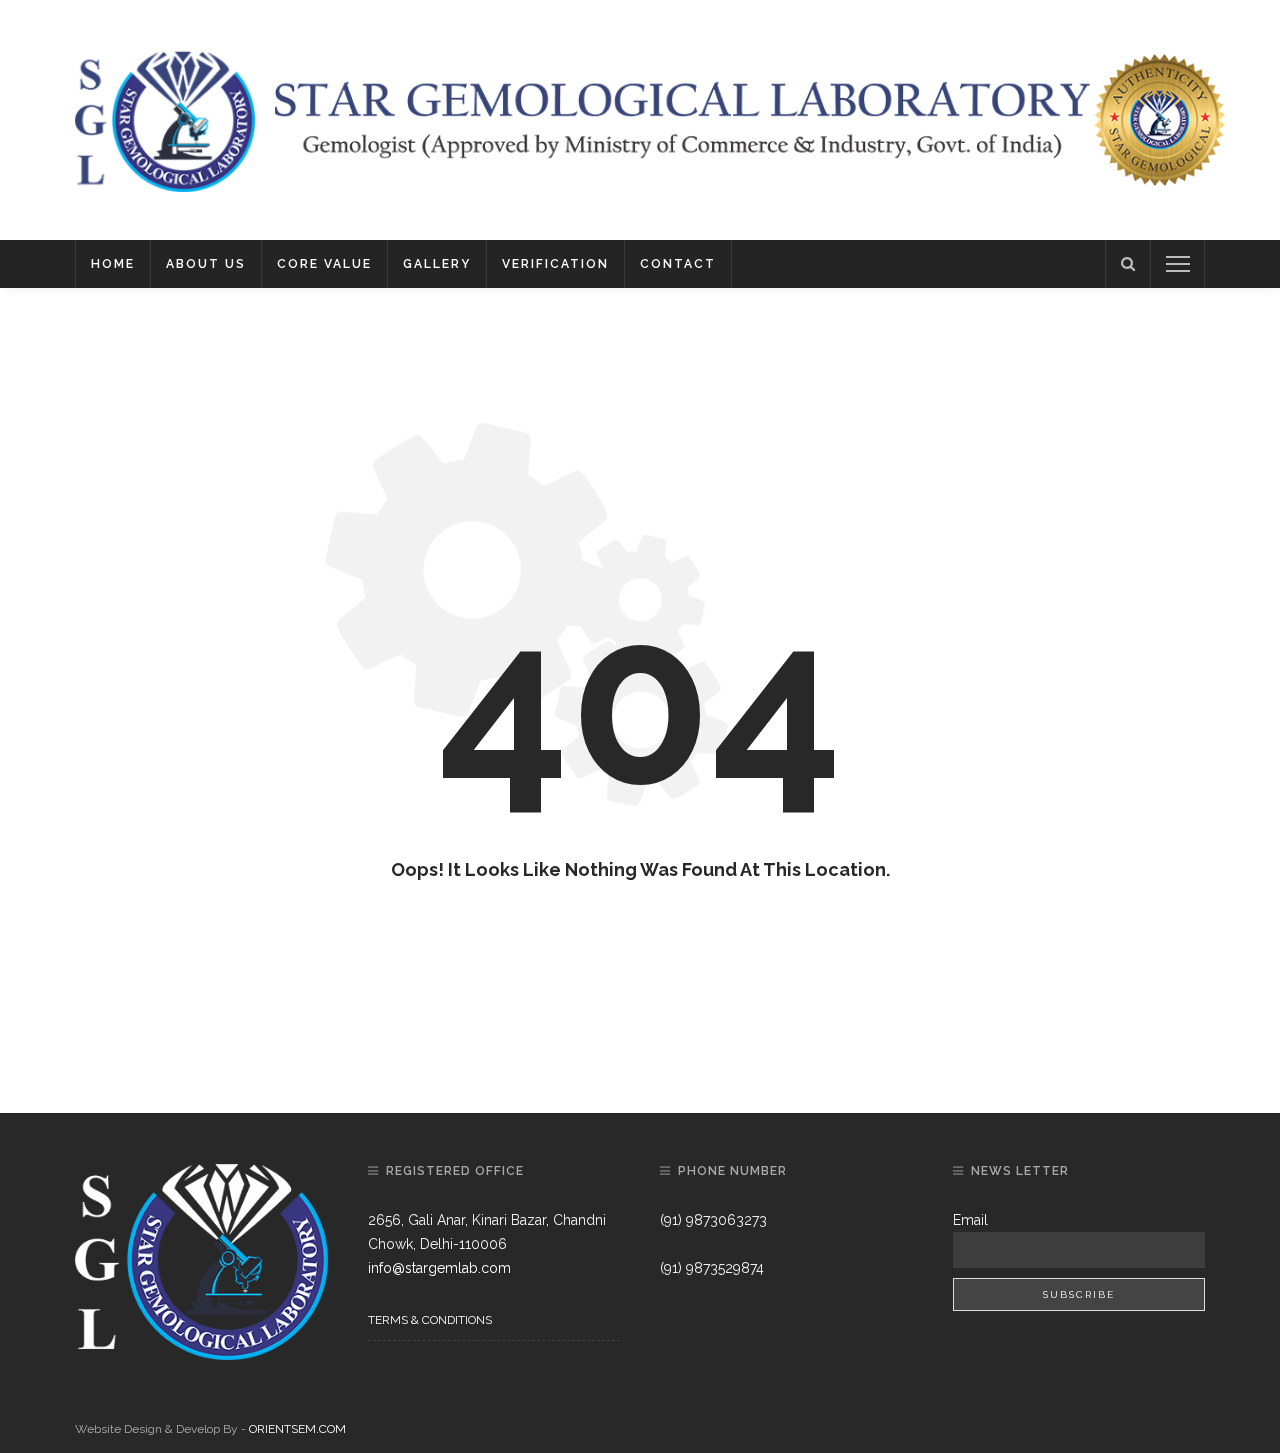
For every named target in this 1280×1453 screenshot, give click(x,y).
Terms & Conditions (430, 1320)
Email (970, 1220)
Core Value (324, 264)
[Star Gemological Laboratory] (165, 119)
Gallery (437, 264)
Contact (678, 264)
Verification (555, 264)
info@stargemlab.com (439, 1268)
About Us (206, 264)
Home (113, 264)
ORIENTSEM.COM (297, 1429)
